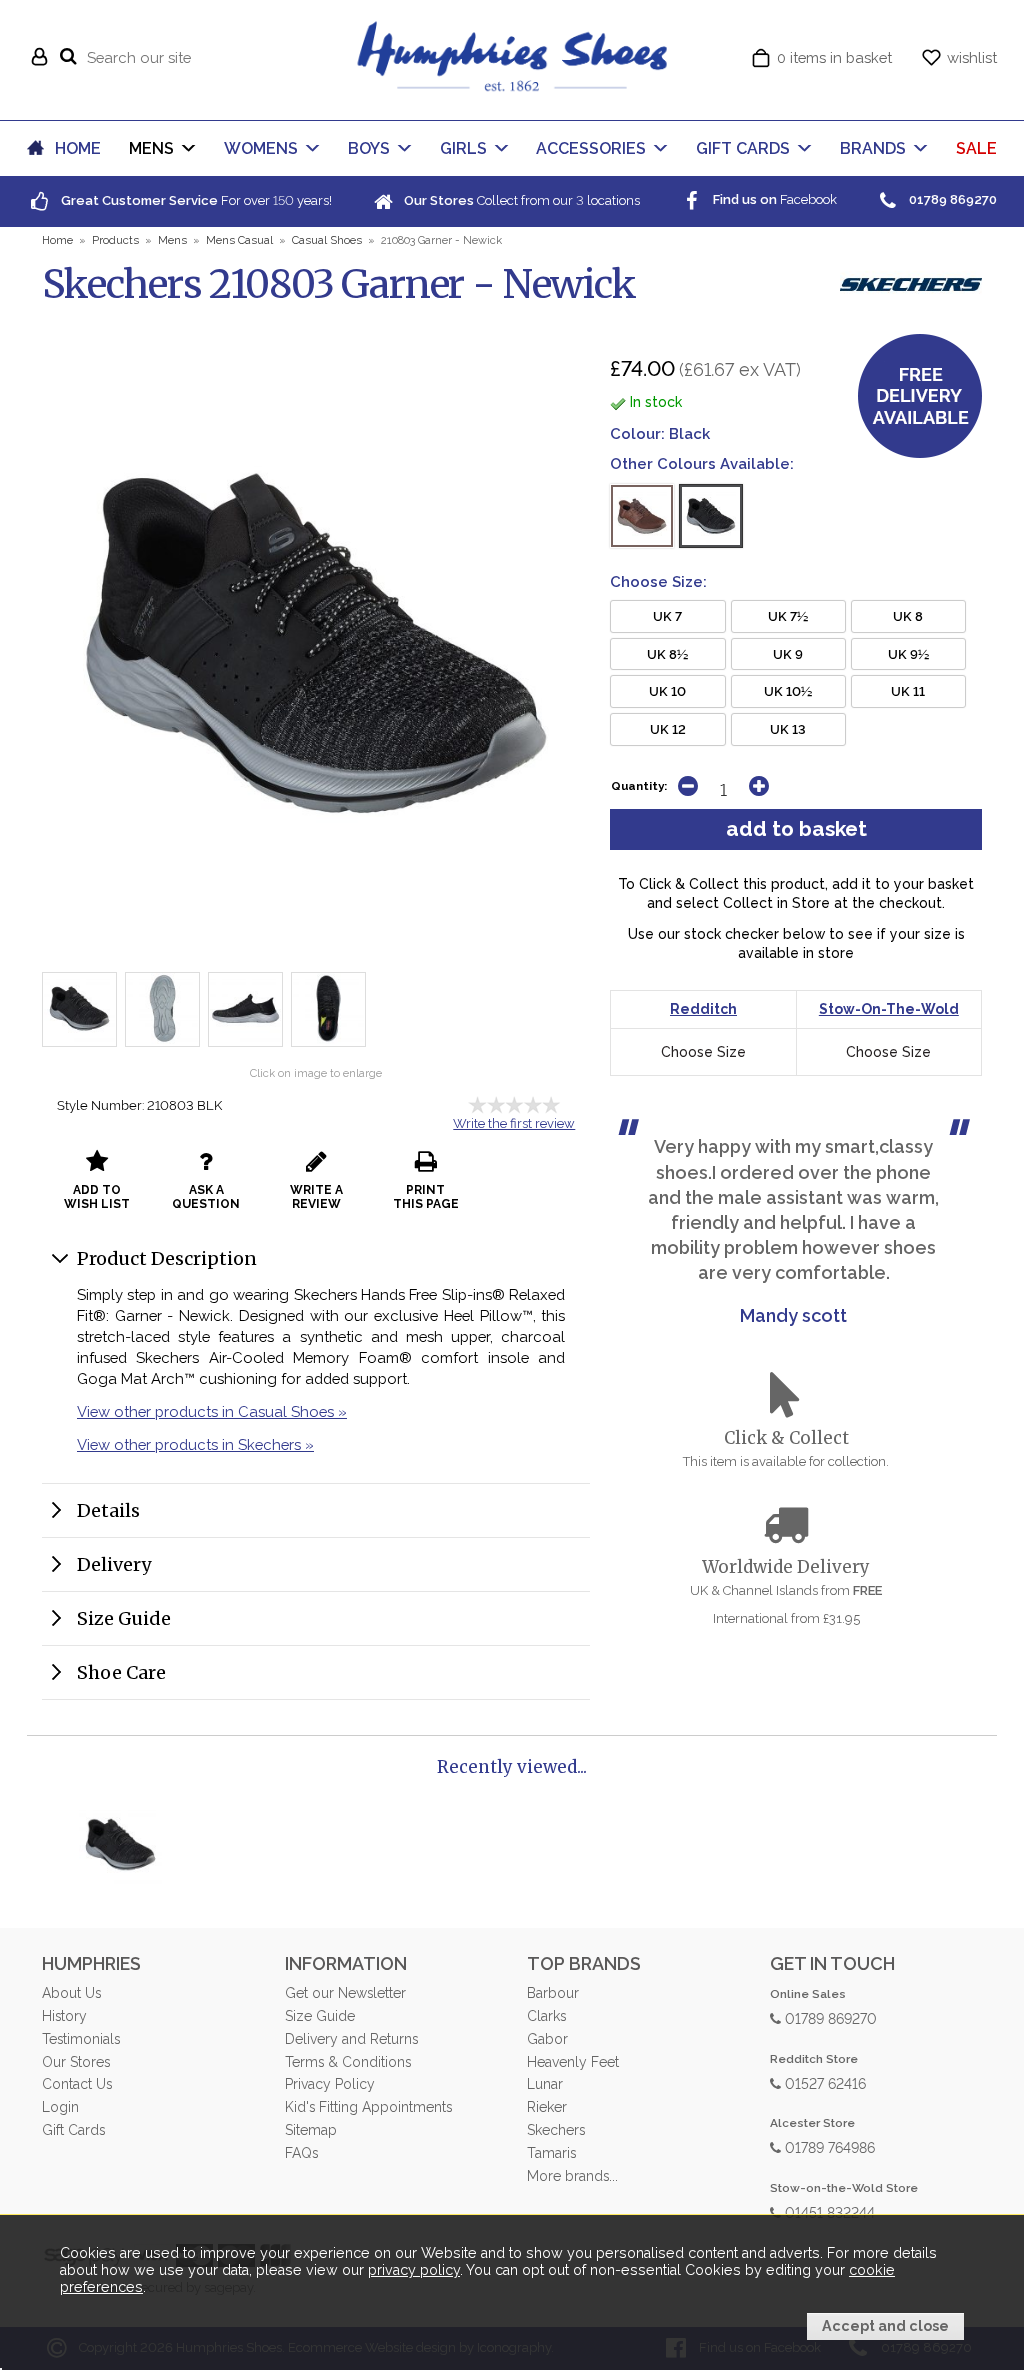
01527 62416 (823, 2082)
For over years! (195, 200)
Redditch (703, 1009)
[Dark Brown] (642, 516)
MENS (151, 148)
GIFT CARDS (743, 148)
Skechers (556, 2130)
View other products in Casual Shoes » (212, 1411)
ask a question (206, 1197)
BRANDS (873, 148)
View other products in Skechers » (195, 1444)
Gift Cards (73, 2130)
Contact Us (77, 2084)
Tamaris (551, 2153)
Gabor (547, 2039)
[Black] (711, 516)
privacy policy (414, 2270)
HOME (78, 148)
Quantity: (639, 786)
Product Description (167, 1258)
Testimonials (81, 2039)
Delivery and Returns (351, 2039)
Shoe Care (121, 1672)
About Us (71, 1993)
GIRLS (463, 148)
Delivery (114, 1564)
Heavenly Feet (573, 2062)
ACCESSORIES (591, 148)
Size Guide (124, 1618)
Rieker (547, 2107)
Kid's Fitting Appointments (368, 2107)
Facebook (773, 199)
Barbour (553, 1993)
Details (108, 1510)
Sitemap (311, 2130)
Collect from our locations (520, 200)
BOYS (369, 148)
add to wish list (97, 1197)
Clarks (546, 2016)
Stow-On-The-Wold (889, 1009)
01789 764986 (828, 2146)
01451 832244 (828, 2211)
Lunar (545, 2084)
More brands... (572, 2176)
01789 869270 (829, 2017)
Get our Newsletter (345, 1993)
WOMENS (261, 148)
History (64, 2016)
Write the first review (514, 1123)
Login (60, 2107)
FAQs (301, 2153)
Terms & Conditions (348, 2062)
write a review (316, 1197)
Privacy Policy (330, 2084)
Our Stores (76, 2062)
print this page (426, 1197)
